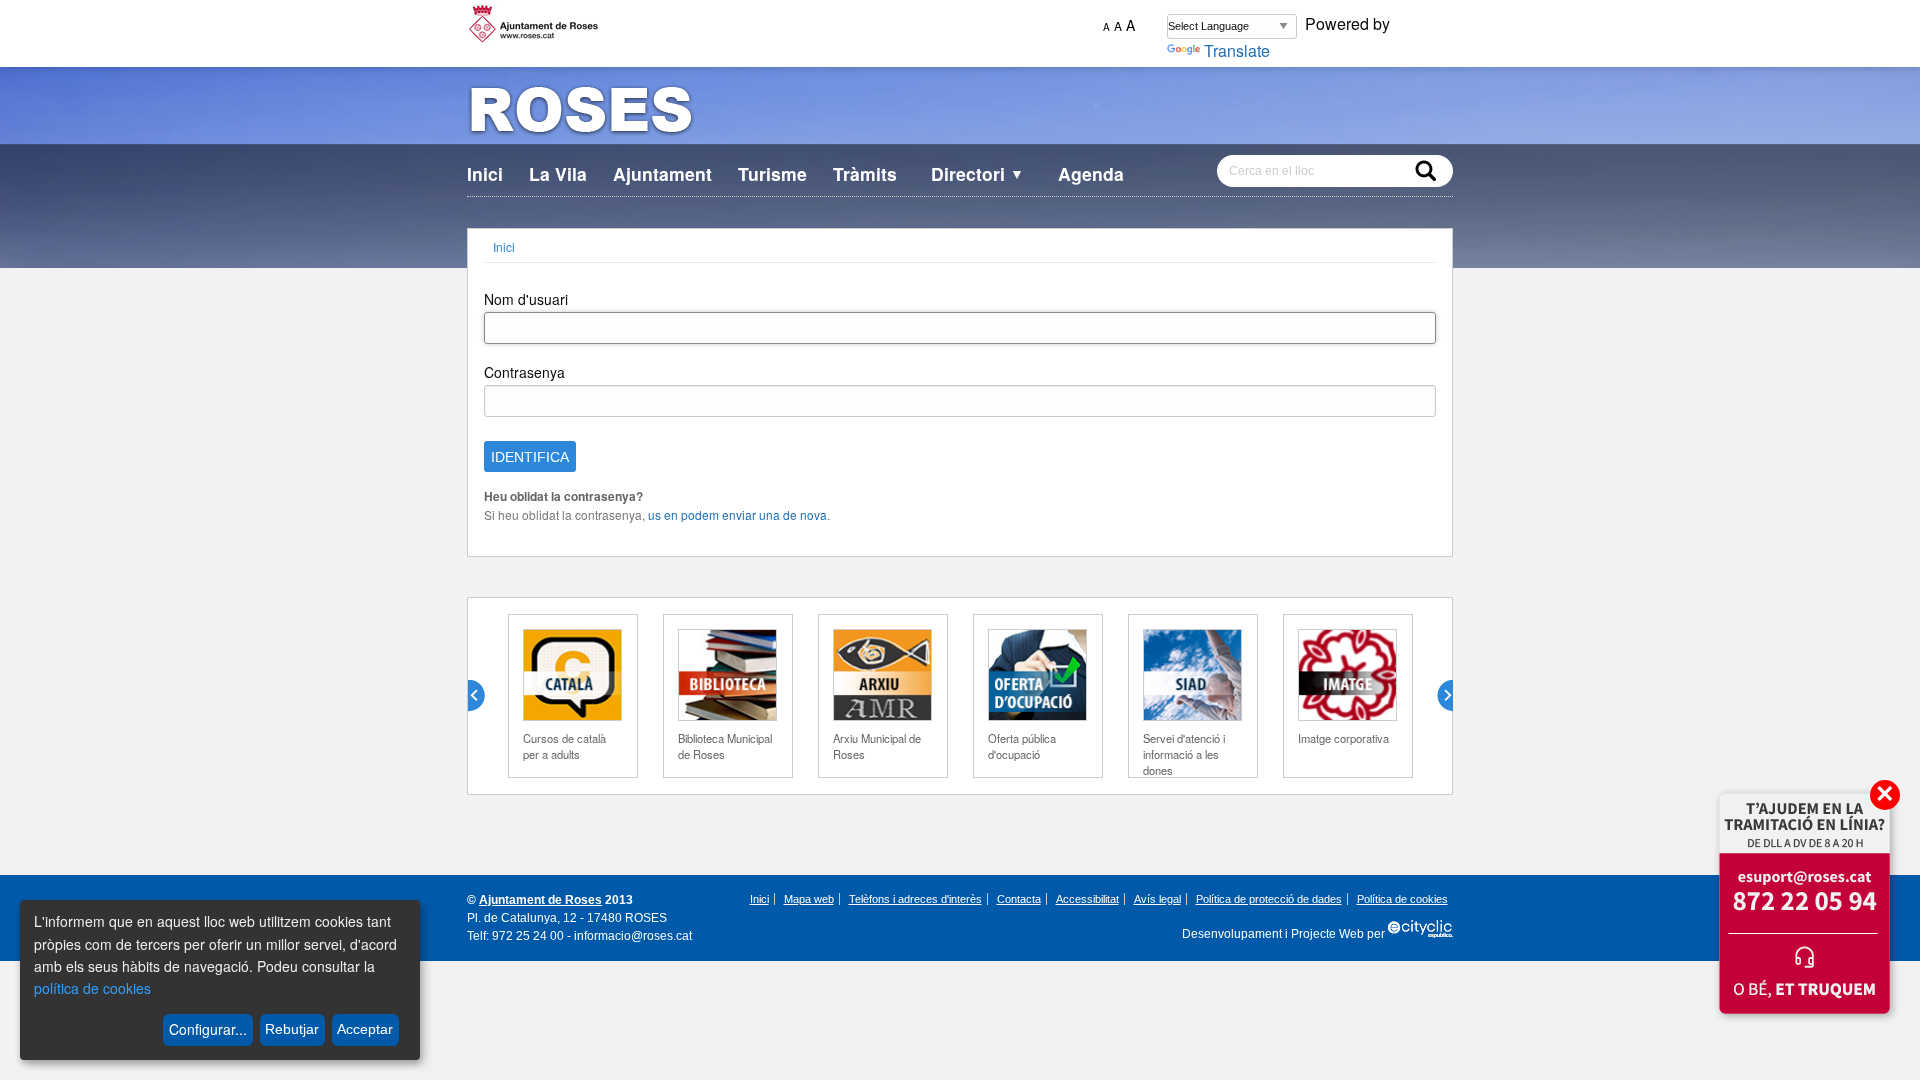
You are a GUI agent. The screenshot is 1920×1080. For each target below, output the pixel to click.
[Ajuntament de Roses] (960, 113)
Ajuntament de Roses (540, 900)
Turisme (772, 173)
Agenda (1091, 173)
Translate (1237, 50)
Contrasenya (524, 372)
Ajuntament (662, 173)
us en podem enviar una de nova (737, 514)
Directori (977, 173)
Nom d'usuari (526, 299)
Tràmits (865, 173)
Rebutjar (292, 1029)
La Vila (558, 173)
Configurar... (208, 1029)
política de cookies (92, 988)
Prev (484, 696)
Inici (485, 173)
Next (1437, 696)
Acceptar (365, 1029)
